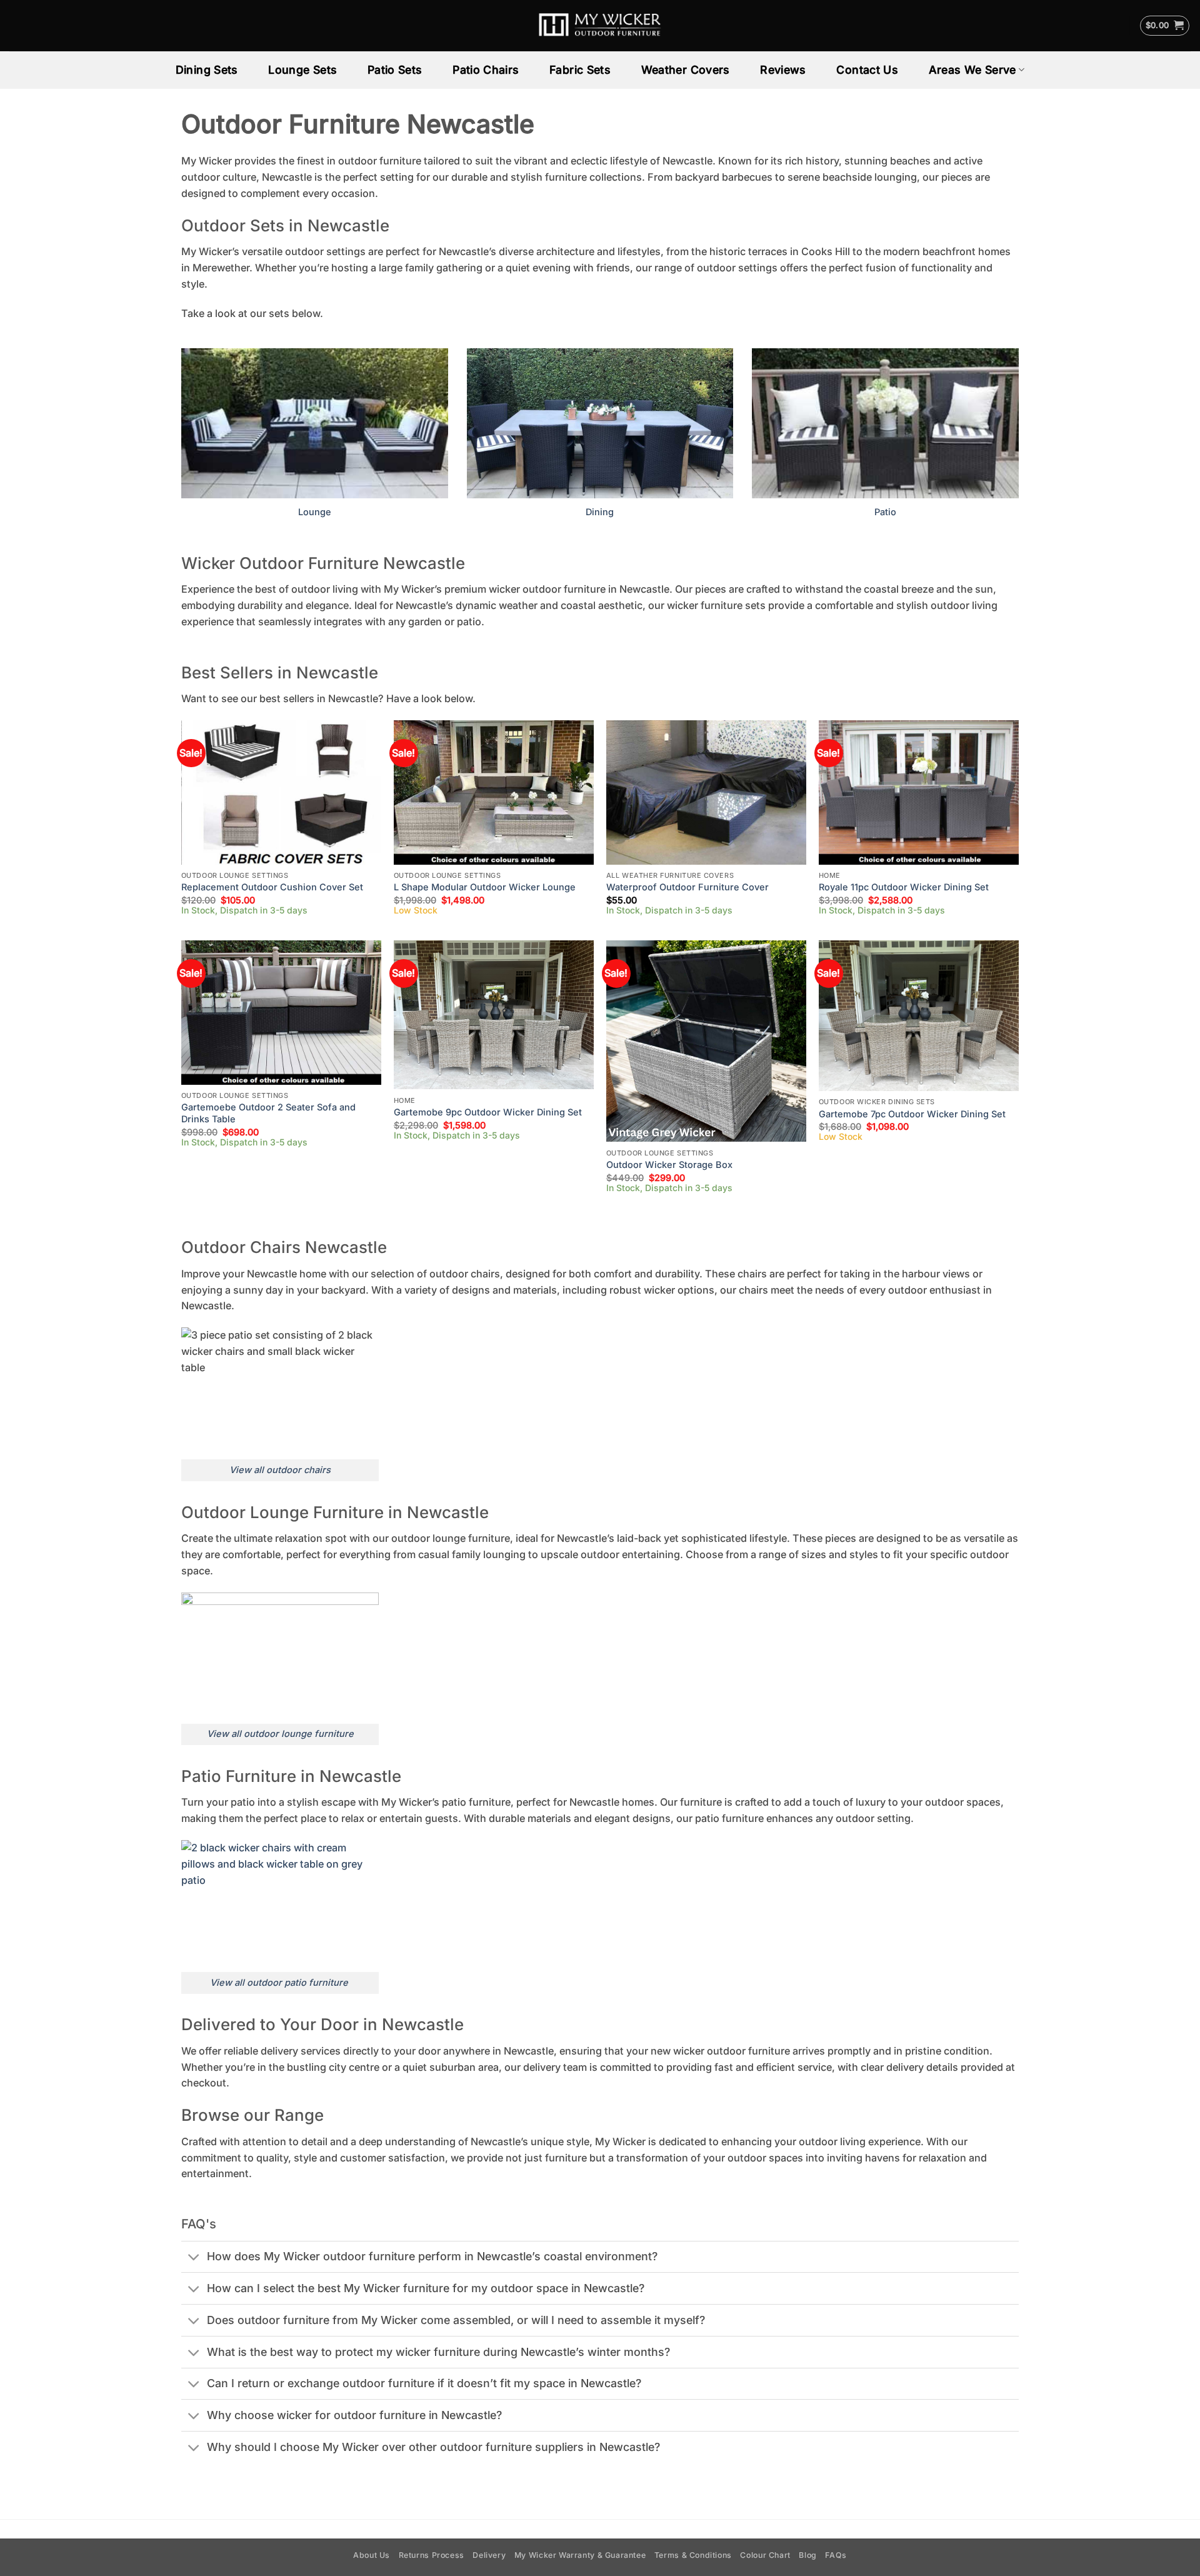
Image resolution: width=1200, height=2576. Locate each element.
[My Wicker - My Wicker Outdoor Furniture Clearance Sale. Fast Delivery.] (600, 26)
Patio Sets (395, 70)
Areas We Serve (972, 70)
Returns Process (432, 2555)
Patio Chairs (486, 70)
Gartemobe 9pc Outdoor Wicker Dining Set (488, 1112)
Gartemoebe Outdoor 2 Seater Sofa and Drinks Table (268, 1113)
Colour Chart (765, 2555)
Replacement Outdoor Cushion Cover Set (272, 887)
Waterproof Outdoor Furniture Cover (687, 887)
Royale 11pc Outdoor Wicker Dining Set (904, 887)
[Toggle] (194, 2258)
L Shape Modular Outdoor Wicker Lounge (485, 887)
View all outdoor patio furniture (280, 1983)
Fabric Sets (580, 70)
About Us (372, 2555)
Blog (807, 2555)
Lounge (315, 512)
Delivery (489, 2555)
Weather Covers (686, 70)
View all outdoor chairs (280, 1470)
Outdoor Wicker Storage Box (669, 1165)
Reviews (783, 70)
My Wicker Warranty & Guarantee (580, 2555)
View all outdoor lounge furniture (280, 1734)
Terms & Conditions (693, 2555)
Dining (600, 512)
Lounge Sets (302, 70)
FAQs (836, 2555)
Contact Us (867, 70)
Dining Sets (207, 70)
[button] (1165, 26)
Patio (885, 512)
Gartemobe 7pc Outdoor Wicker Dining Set (912, 1114)
